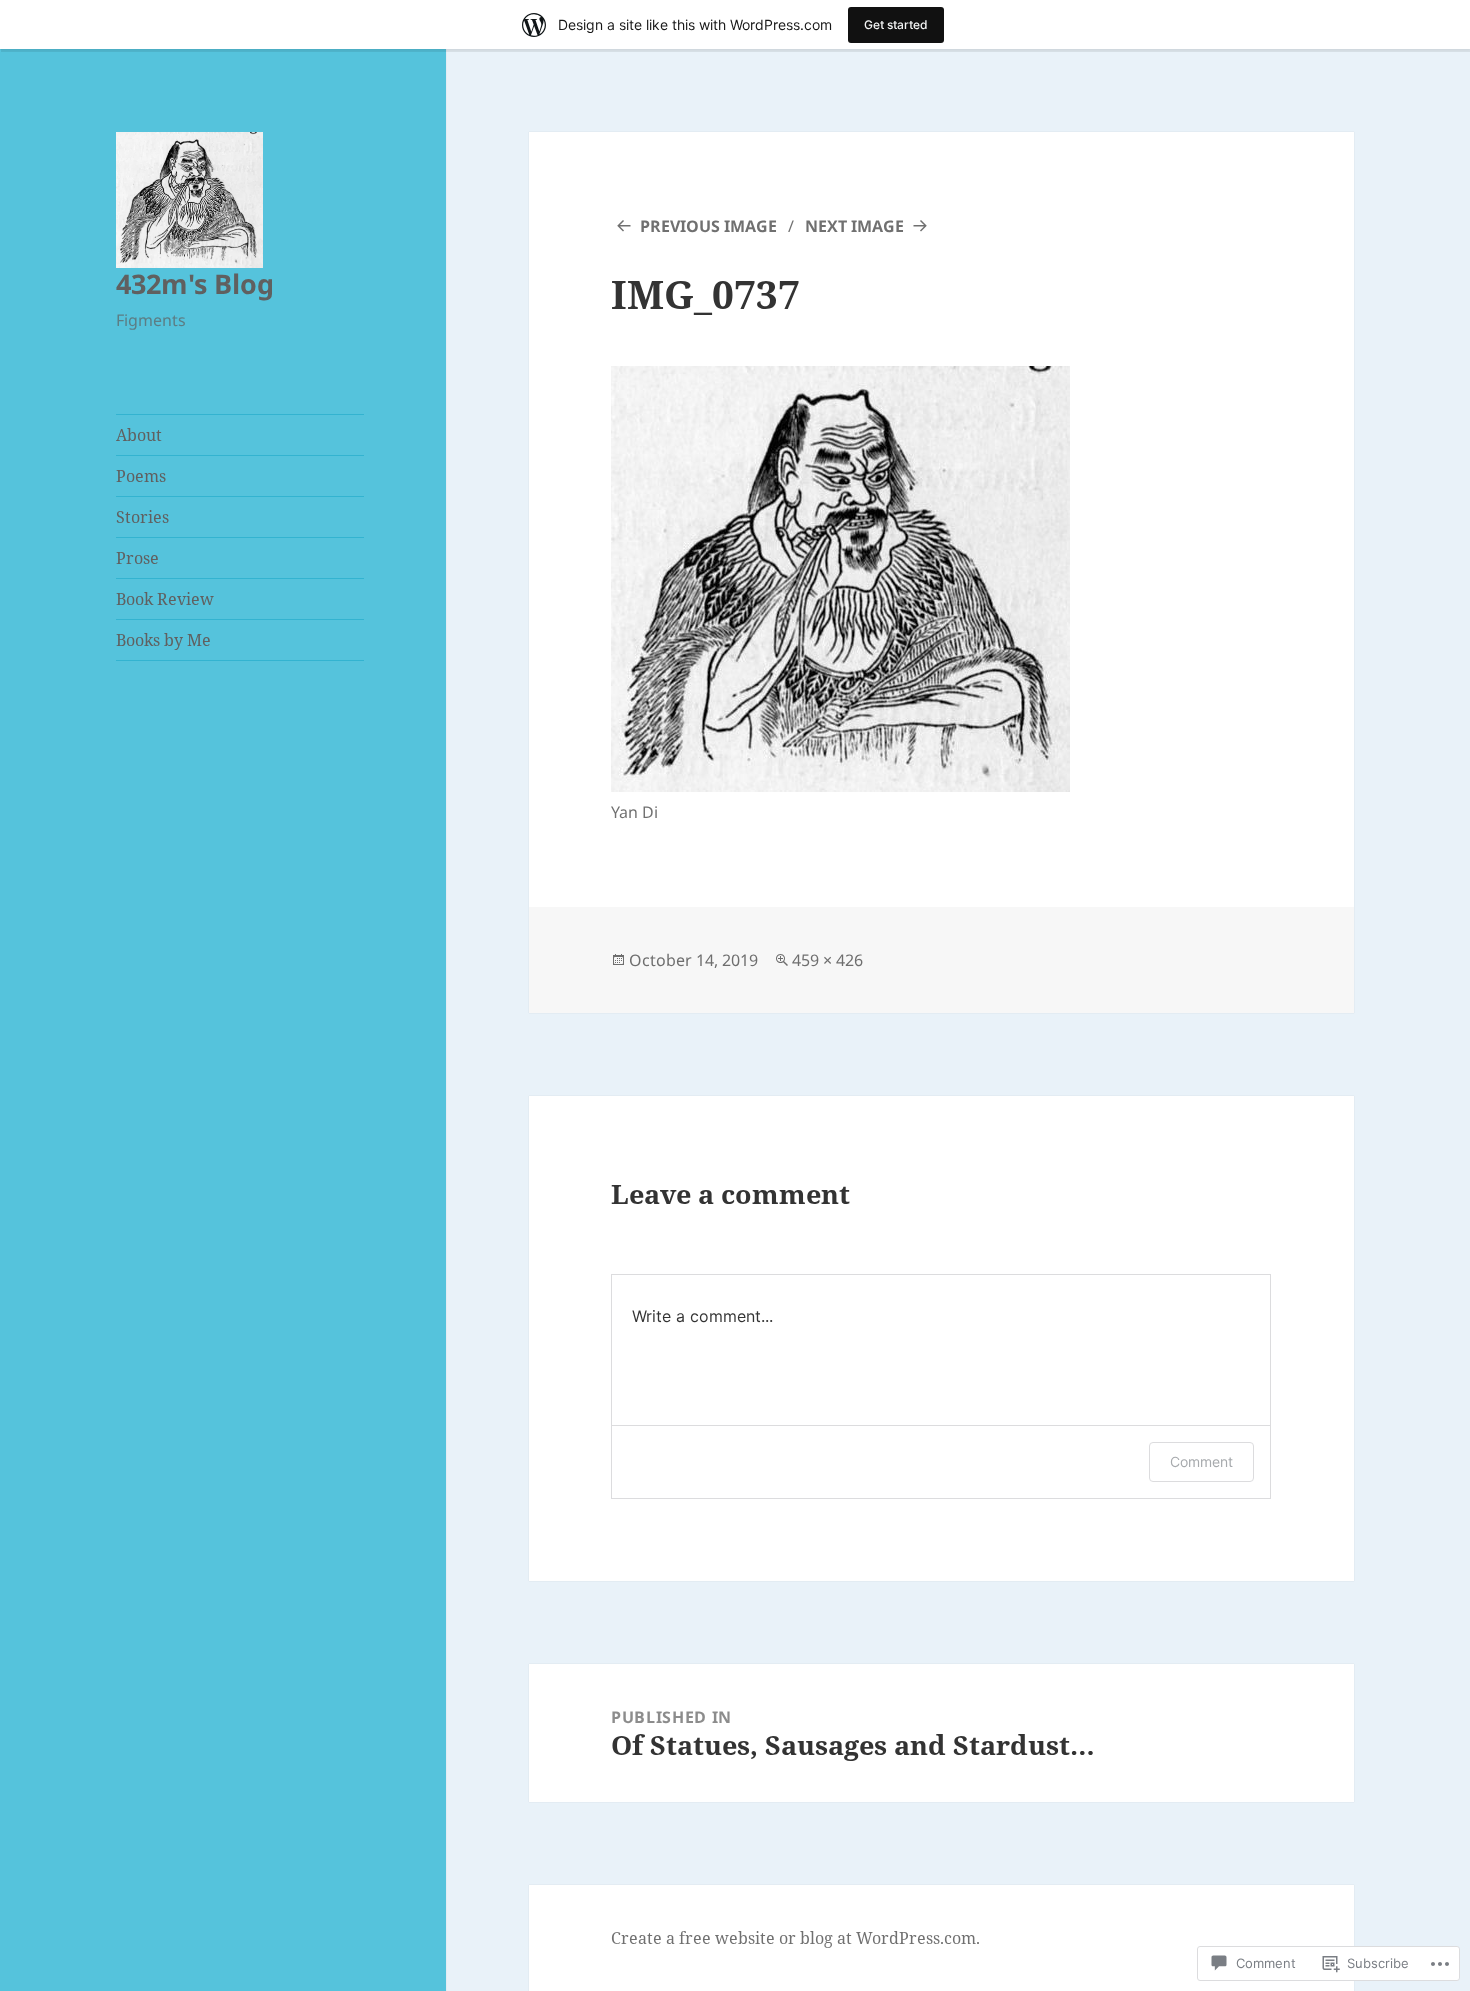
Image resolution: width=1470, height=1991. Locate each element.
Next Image (854, 226)
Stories (142, 517)
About (139, 435)
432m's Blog (195, 283)
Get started (896, 24)
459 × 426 (827, 960)
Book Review (165, 599)
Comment (1201, 1461)
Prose (137, 558)
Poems (141, 476)
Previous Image (708, 226)
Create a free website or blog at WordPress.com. (795, 1938)
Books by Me (163, 640)
